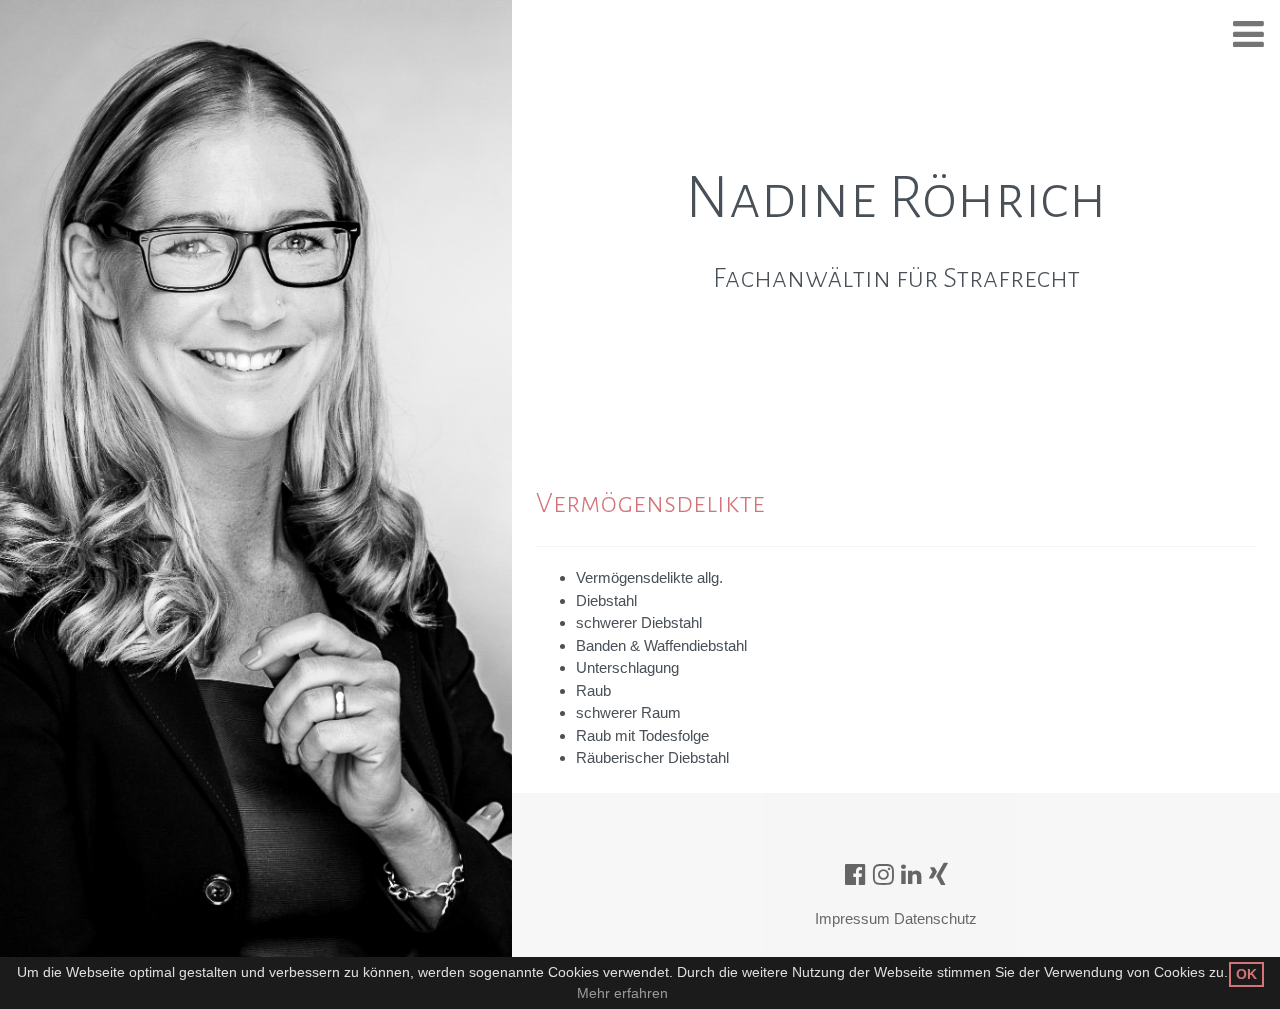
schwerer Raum (628, 712)
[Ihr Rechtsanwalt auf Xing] (938, 874)
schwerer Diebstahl (639, 622)
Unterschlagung (627, 667)
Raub (593, 690)
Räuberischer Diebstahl (652, 757)
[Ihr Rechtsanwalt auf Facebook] (855, 874)
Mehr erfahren (622, 993)
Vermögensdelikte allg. (649, 577)
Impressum (852, 918)
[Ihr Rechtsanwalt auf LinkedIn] (911, 874)
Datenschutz (935, 918)
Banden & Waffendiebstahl (661, 645)
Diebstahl (606, 600)
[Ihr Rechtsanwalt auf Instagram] (883, 874)
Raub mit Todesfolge (642, 735)
